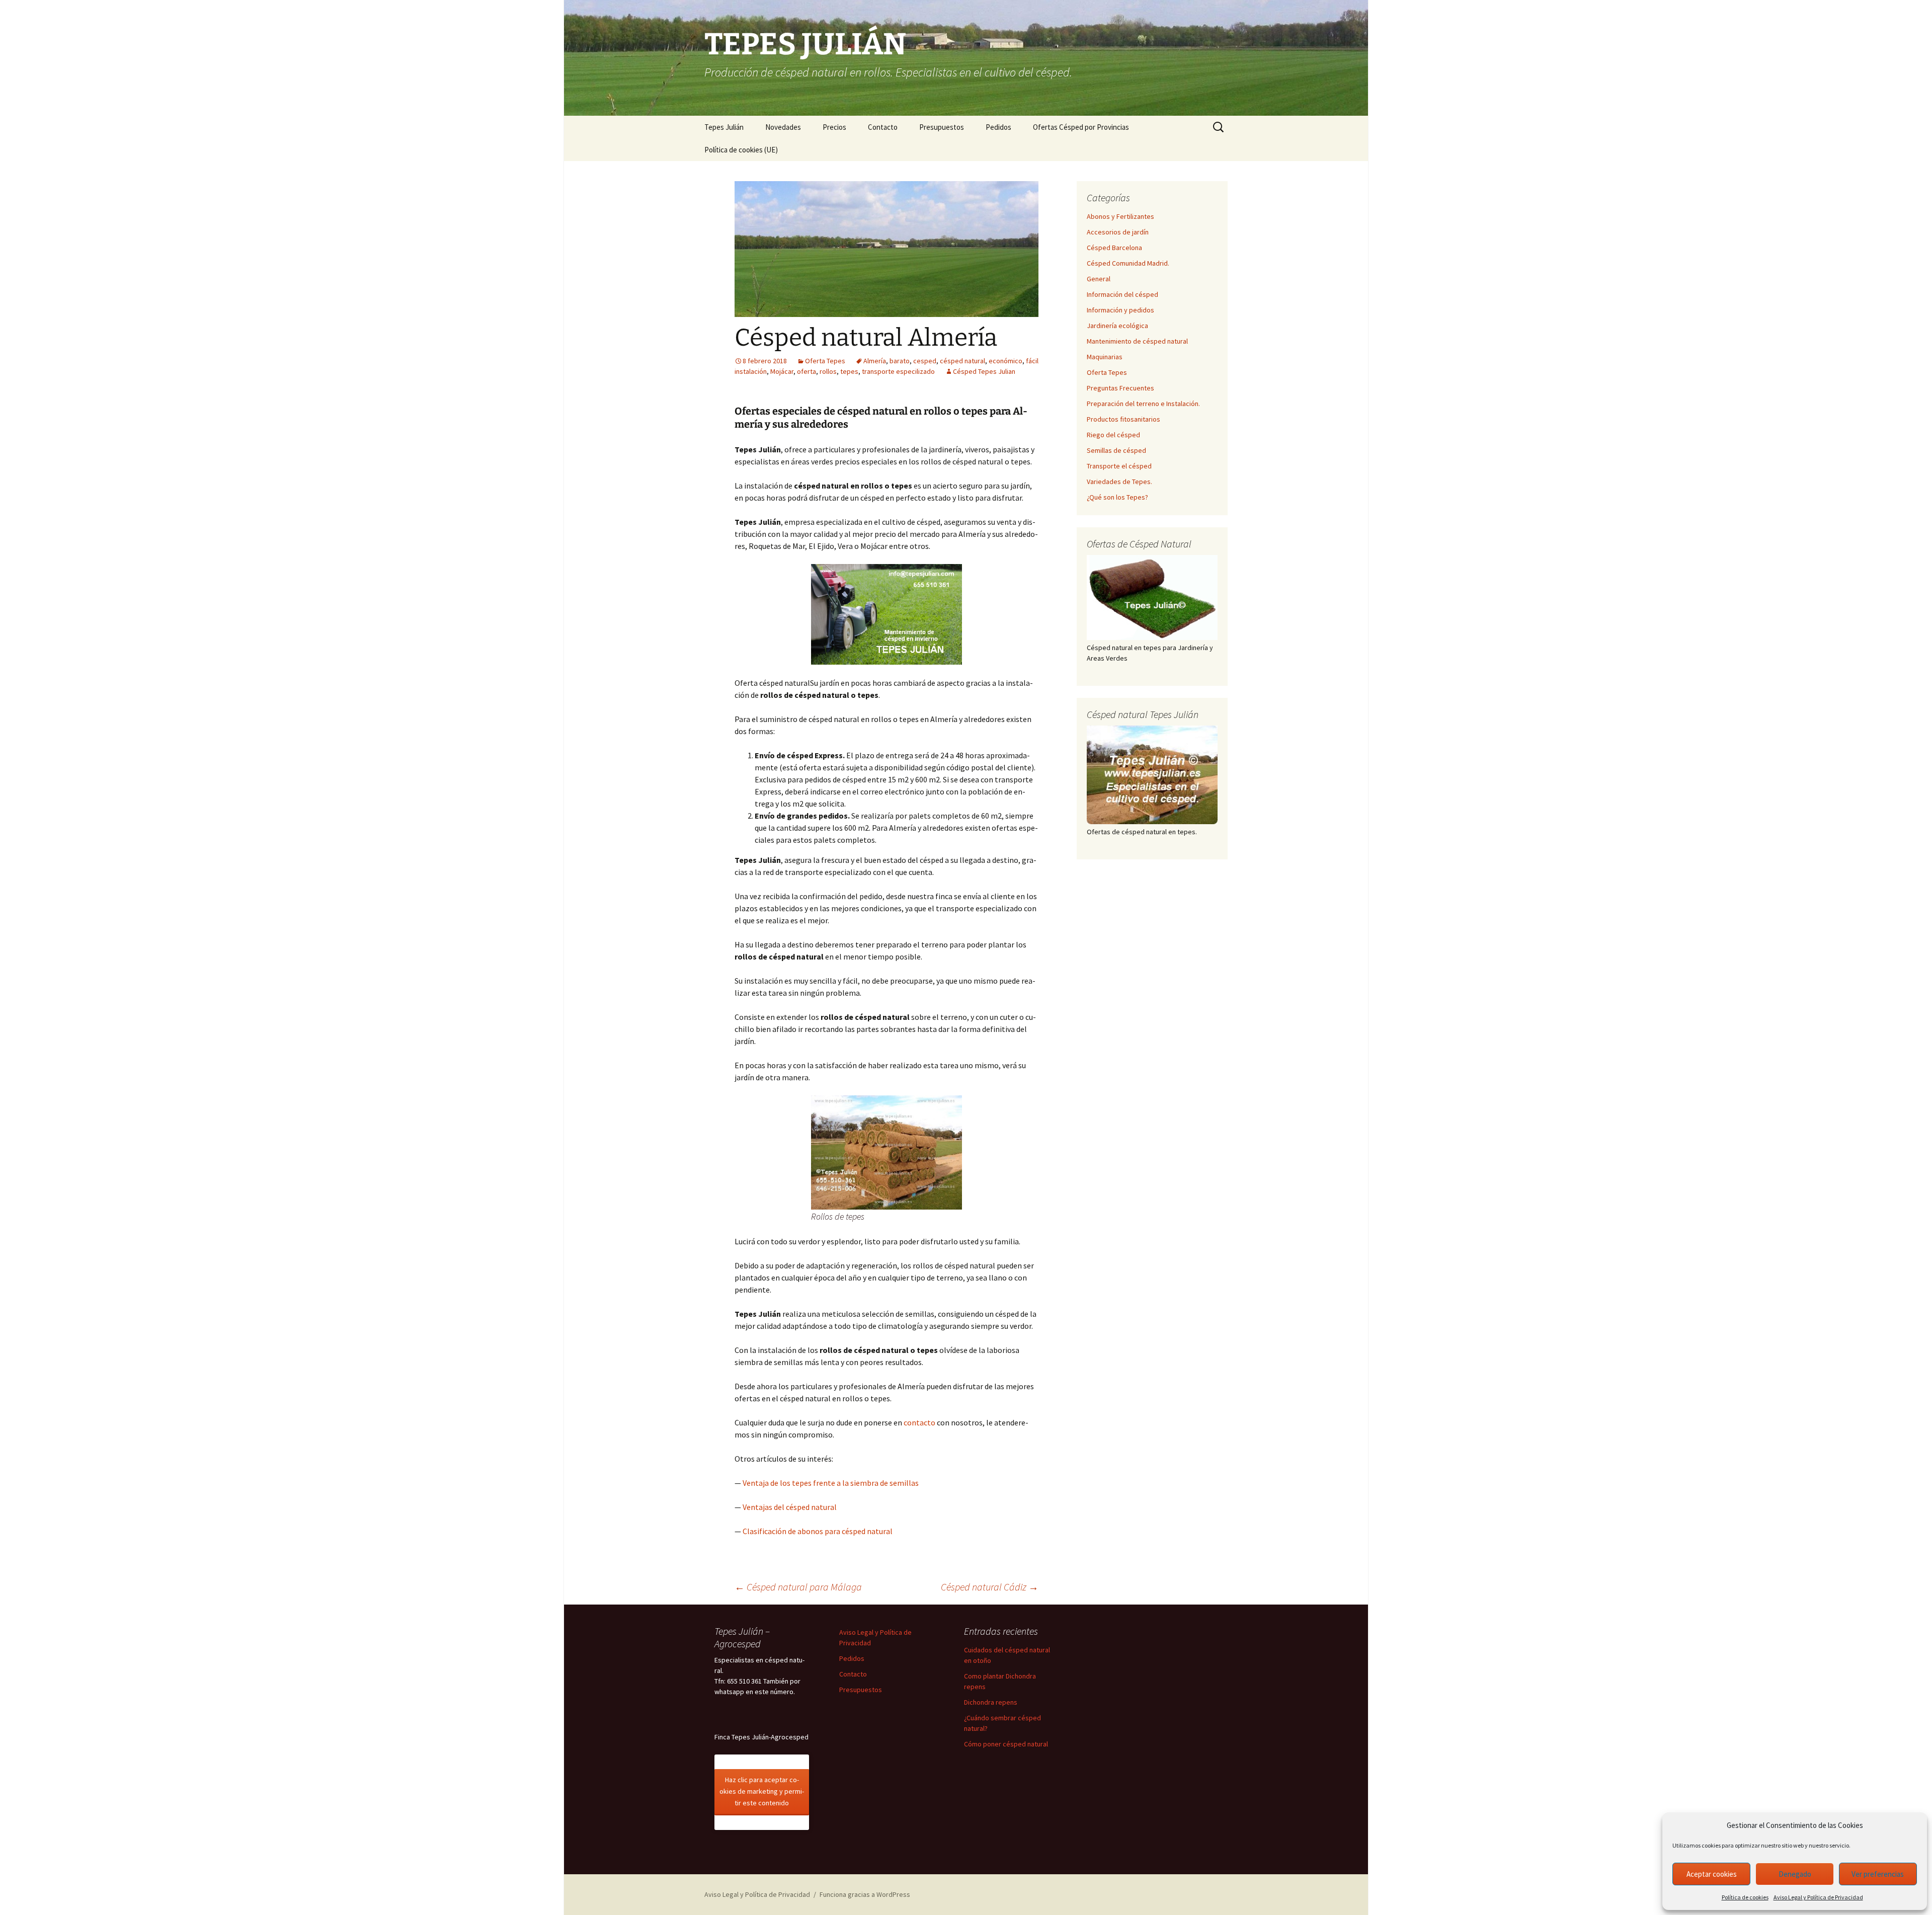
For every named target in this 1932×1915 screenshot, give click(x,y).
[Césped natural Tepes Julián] (1152, 775)
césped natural (962, 361)
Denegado (1795, 1874)
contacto (919, 1422)
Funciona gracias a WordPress (865, 1894)
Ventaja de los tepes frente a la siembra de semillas (831, 1483)
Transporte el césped (1119, 466)
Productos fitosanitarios (1123, 419)
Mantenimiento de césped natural (1137, 341)
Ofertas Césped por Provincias (1081, 127)
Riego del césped (1113, 435)
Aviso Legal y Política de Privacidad (1818, 1897)
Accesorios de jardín (1118, 232)
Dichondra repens (991, 1702)
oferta (807, 371)
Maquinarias (1105, 357)
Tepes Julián (724, 127)
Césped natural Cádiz (990, 1587)
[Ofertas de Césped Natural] (1152, 597)
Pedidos (998, 127)
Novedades (783, 127)
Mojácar (782, 371)
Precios (834, 127)
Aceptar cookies (1712, 1874)
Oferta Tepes (825, 361)
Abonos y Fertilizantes (1120, 216)
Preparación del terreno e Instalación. (1143, 404)
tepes (849, 371)
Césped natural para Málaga (798, 1587)
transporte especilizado (898, 371)
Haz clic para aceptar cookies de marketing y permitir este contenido (762, 1791)
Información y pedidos (1120, 310)
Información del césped (1122, 294)
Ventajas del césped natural (790, 1507)
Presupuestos (942, 127)
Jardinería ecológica (1117, 326)
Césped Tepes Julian (984, 371)
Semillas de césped (1116, 450)
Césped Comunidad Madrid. (1128, 263)
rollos (828, 371)
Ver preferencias (1878, 1874)
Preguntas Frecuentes (1120, 388)
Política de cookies (1745, 1897)
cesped (925, 361)
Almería (875, 361)
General (1099, 279)
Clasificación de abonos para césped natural (818, 1531)
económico (1005, 361)
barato (900, 361)
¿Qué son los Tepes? (1117, 497)
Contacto (883, 127)
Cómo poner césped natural (1006, 1744)
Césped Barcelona (1114, 248)
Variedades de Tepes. (1119, 482)
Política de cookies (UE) (741, 150)
